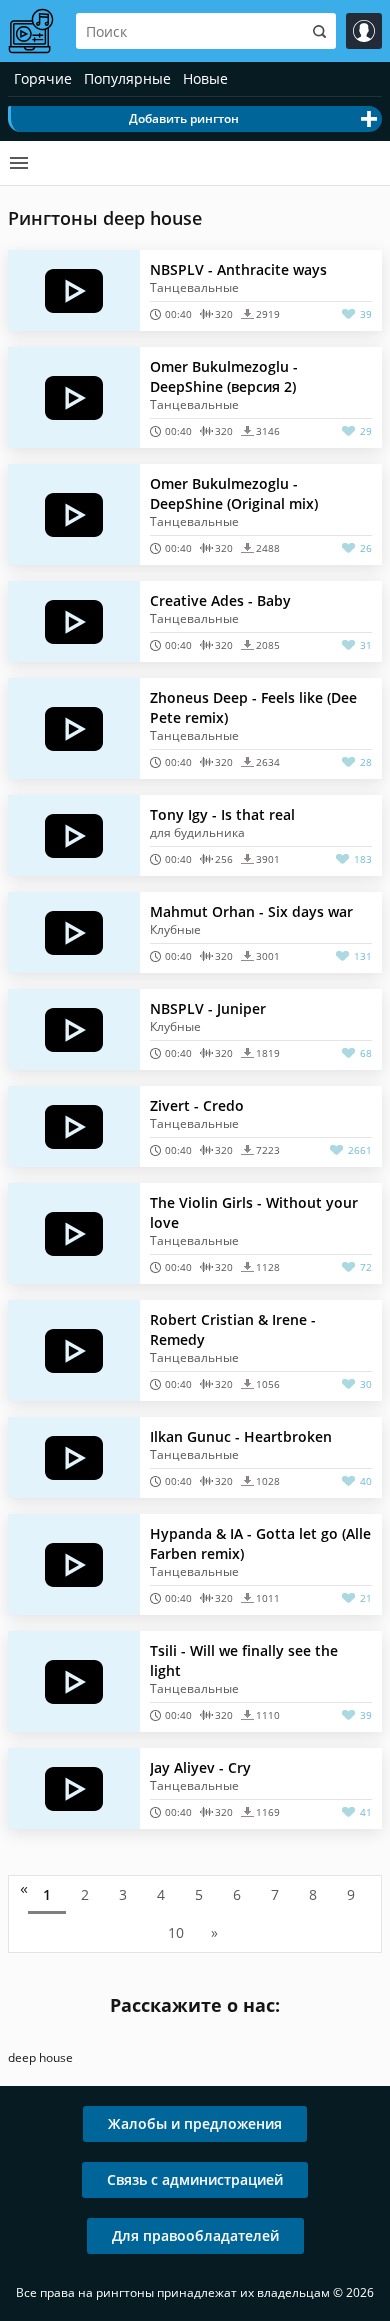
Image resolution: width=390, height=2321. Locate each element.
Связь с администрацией (195, 2179)
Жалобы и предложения (195, 2123)
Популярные (127, 78)
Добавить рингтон (184, 118)
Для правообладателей (195, 2235)
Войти (364, 31)
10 (176, 1932)
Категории (19, 163)
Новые (205, 78)
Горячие (43, 78)
